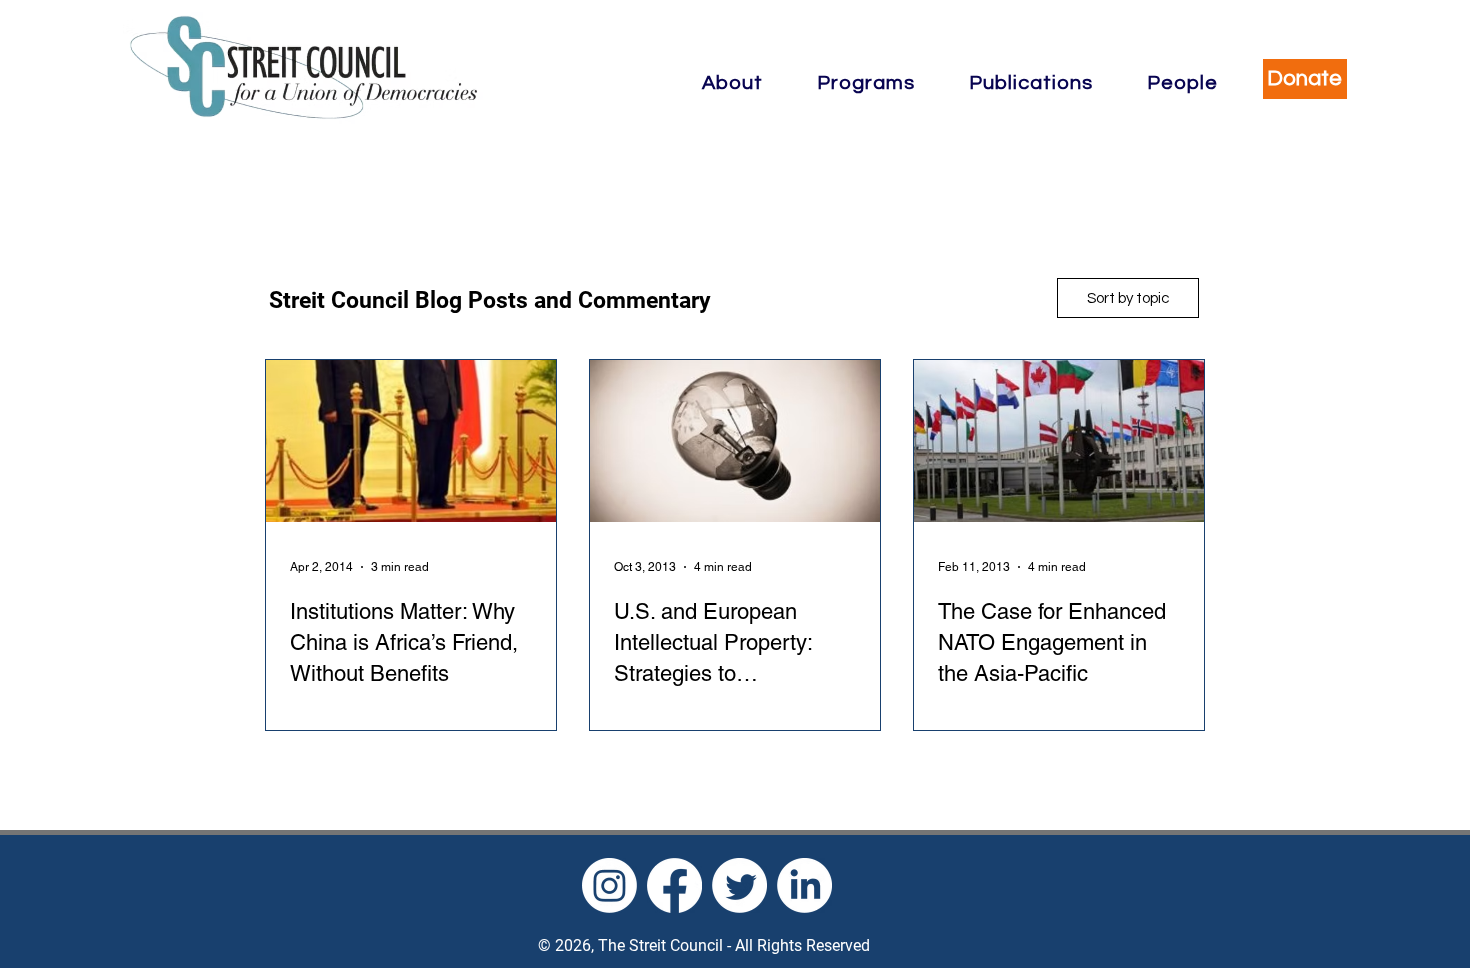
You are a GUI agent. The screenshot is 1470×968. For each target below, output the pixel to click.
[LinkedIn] (804, 885)
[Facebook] (674, 885)
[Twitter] (739, 885)
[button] (733, 83)
